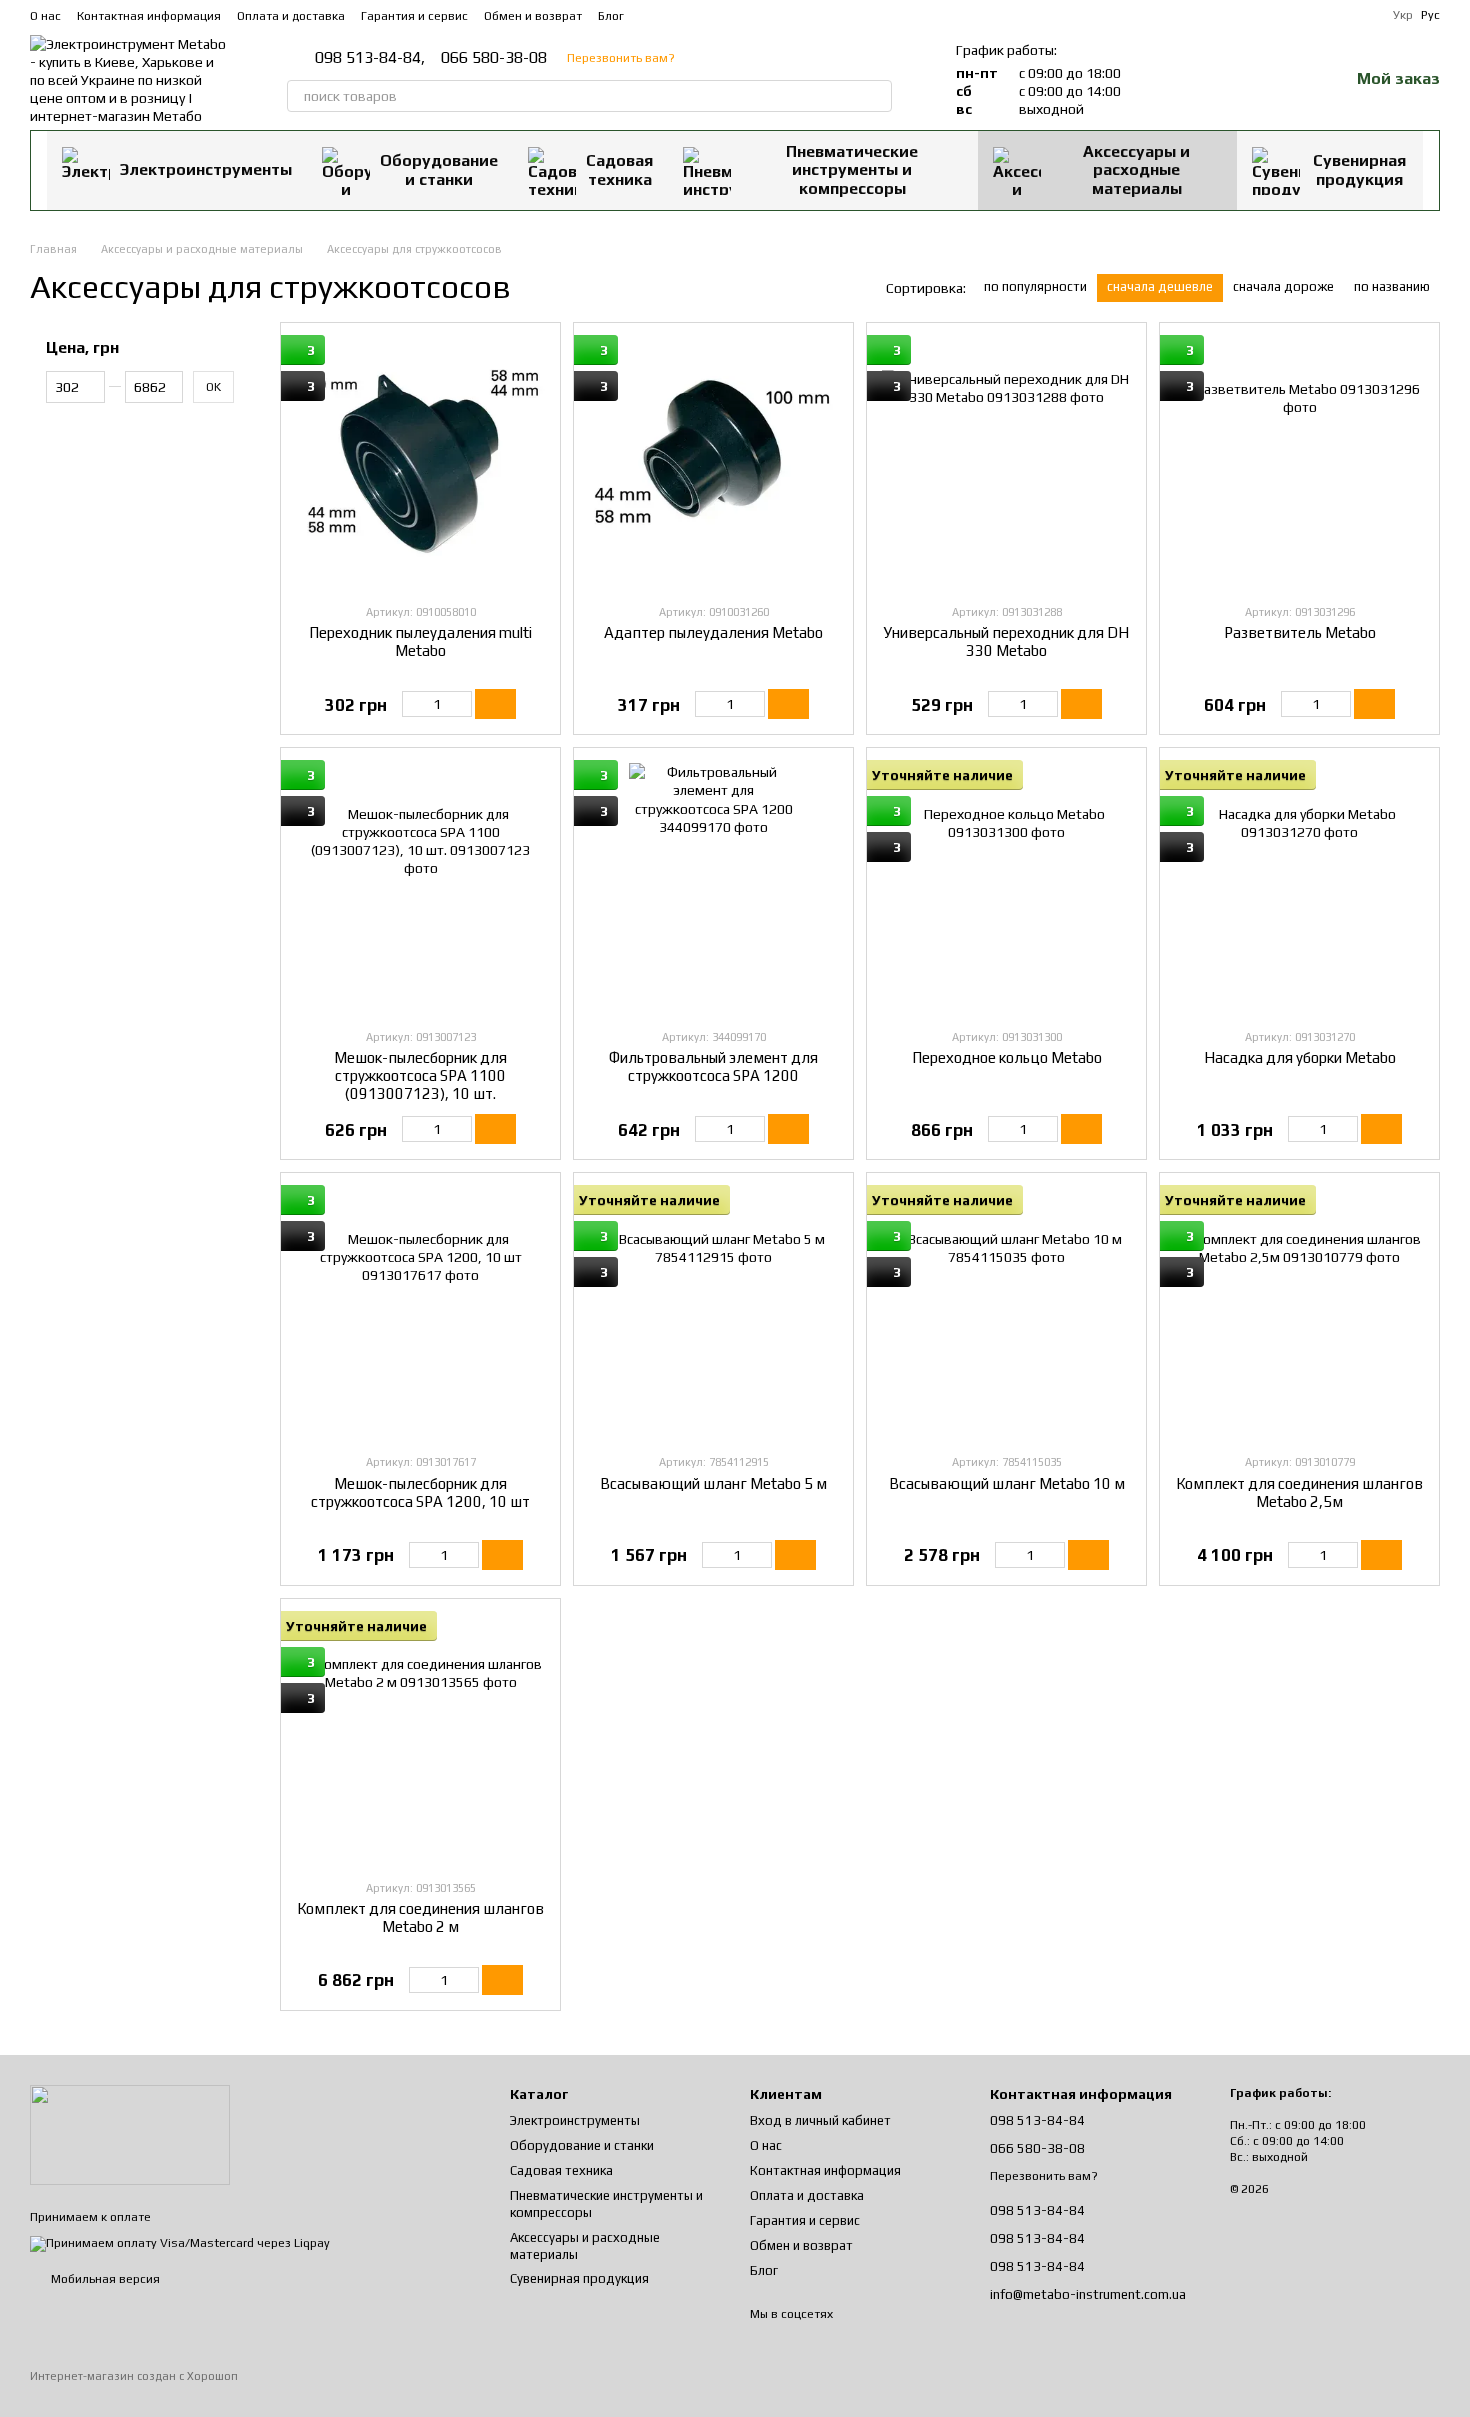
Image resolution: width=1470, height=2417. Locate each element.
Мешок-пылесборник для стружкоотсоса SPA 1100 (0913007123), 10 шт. (420, 1075)
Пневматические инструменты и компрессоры (852, 170)
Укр (1403, 15)
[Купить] (495, 704)
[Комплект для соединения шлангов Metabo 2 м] (420, 1738)
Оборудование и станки (439, 169)
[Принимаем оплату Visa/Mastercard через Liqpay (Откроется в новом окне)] (180, 2243)
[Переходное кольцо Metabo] (1006, 887)
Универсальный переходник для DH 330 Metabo (1006, 641)
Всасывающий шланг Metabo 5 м (713, 1483)
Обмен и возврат (533, 16)
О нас (45, 16)
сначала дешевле (1160, 286)
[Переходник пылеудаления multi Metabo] (420, 462)
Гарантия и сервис (414, 16)
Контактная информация (149, 16)
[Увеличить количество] (462, 704)
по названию (1392, 286)
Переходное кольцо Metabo (1007, 1057)
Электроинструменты (206, 169)
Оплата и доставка (291, 16)
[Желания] (1281, 80)
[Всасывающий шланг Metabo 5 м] (713, 1312)
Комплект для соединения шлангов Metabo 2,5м (1299, 1492)
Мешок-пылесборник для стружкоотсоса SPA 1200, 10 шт (420, 1492)
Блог (611, 16)
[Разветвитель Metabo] (1299, 462)
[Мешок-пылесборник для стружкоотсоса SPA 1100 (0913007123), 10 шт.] (420, 887)
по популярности (1035, 286)
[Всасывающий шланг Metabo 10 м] (1006, 1312)
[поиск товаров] (876, 96)
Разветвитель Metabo (1300, 632)
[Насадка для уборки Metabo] (1299, 887)
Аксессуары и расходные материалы (1136, 170)
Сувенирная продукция (1359, 169)
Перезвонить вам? (621, 58)
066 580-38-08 (494, 58)
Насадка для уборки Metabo (1300, 1057)
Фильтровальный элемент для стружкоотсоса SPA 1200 (713, 1066)
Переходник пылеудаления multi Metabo (420, 641)
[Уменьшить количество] (411, 704)
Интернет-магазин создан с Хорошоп (134, 2376)
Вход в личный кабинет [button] (820, 2120)
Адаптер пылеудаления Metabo (713, 632)
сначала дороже (1283, 286)
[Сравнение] (1229, 80)
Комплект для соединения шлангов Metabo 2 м (420, 1917)
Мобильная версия (104, 2279)
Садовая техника (619, 169)
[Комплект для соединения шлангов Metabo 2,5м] (1299, 1312)
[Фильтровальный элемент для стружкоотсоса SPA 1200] (713, 887)
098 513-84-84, (370, 58)
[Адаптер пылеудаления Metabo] (713, 462)
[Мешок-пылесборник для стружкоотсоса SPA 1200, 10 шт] (420, 1312)
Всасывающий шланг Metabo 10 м (1007, 1483)
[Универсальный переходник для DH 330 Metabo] (1006, 462)
